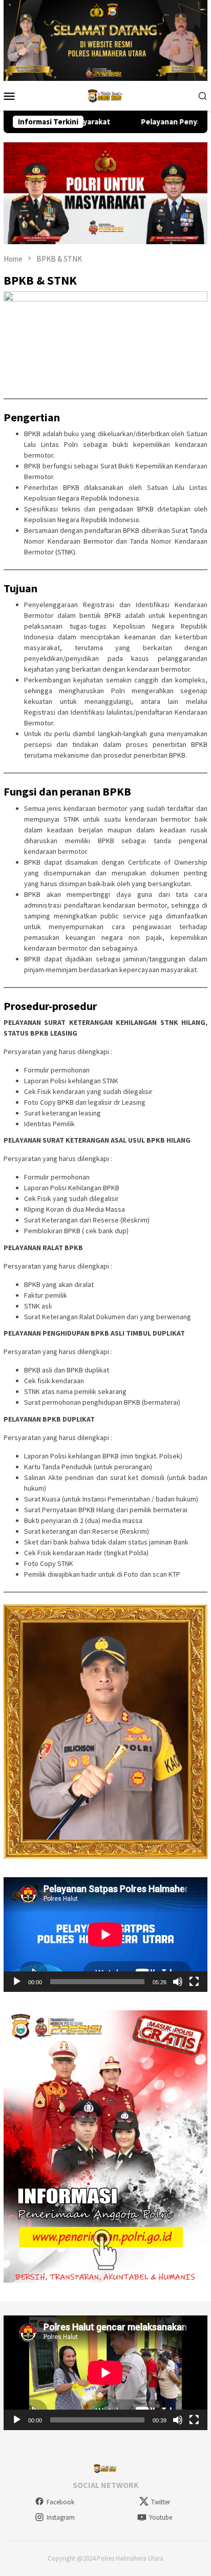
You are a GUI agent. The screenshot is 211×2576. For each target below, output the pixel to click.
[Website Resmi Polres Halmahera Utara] (105, 95)
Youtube (161, 2517)
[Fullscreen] (194, 1982)
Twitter (161, 2502)
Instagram (61, 2517)
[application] (105, 1935)
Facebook (60, 2502)
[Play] (17, 1982)
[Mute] (178, 1982)
